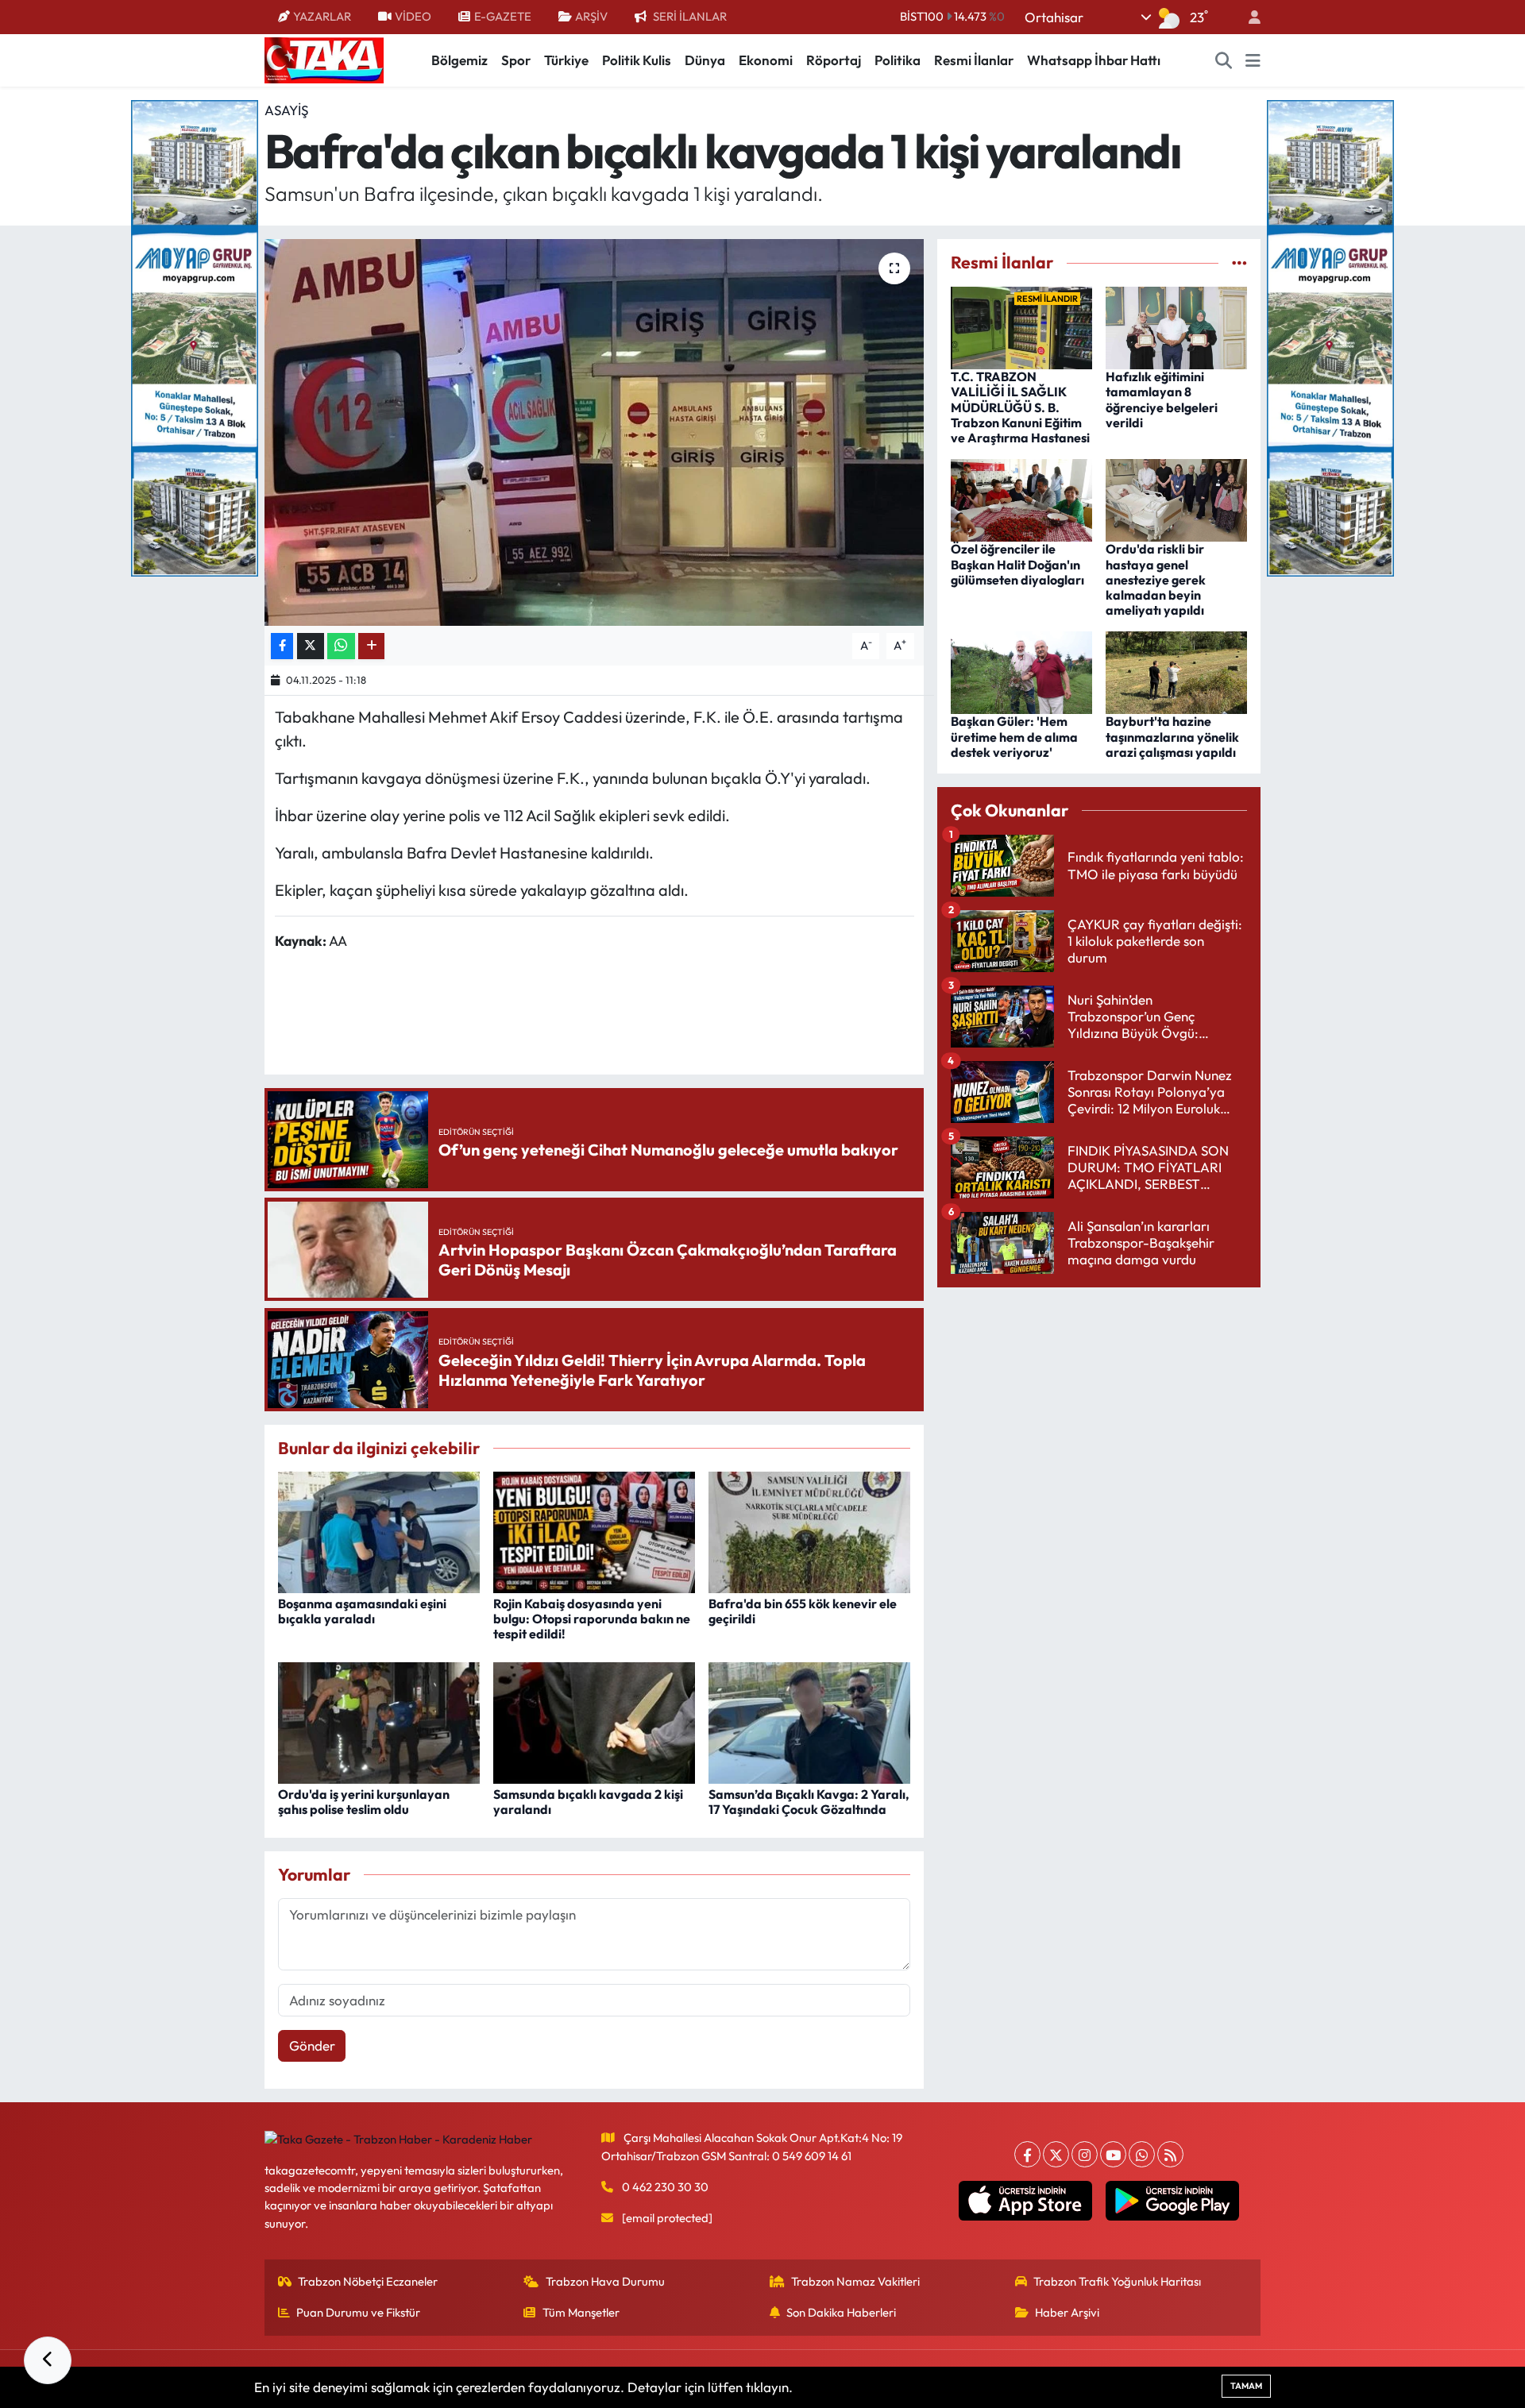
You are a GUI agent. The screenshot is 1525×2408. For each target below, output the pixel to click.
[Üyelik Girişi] (1248, 17)
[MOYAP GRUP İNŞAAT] (195, 336)
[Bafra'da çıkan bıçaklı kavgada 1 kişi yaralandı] (595, 432)
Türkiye (566, 60)
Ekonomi (766, 60)
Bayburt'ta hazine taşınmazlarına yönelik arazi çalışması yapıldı (1172, 736)
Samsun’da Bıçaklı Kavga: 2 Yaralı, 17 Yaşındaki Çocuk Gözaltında (809, 1802)
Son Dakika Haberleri (841, 2312)
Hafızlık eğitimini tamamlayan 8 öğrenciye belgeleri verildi (1162, 399)
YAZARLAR (322, 16)
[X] (1056, 2154)
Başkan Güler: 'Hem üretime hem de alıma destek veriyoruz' (1014, 736)
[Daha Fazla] (371, 646)
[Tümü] (1239, 262)
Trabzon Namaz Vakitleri (855, 2281)
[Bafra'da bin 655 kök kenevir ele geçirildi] (809, 1531)
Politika (898, 60)
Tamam (1246, 2386)
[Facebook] (1027, 2154)
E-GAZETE (503, 16)
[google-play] (1173, 2201)
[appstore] (1026, 2201)
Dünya (705, 60)
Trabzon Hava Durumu (605, 2281)
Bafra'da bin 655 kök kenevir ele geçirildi (803, 1611)
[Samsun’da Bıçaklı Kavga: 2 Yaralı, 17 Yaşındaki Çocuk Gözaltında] (809, 1721)
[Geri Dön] (48, 2360)
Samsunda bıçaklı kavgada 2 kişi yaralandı (588, 1802)
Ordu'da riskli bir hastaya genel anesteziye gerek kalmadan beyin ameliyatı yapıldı (1156, 579)
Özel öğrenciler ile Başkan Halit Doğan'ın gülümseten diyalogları (1017, 564)
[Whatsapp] (1142, 2154)
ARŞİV (591, 16)
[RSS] (1170, 2154)
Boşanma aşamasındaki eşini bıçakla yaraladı (362, 1611)
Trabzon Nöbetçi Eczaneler (368, 2281)
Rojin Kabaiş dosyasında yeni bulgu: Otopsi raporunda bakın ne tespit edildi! (592, 1619)
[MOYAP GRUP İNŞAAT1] (1330, 336)
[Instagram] (1085, 2154)
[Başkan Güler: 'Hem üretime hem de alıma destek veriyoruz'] (1021, 671)
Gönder (312, 2045)
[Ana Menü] (1253, 60)
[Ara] (1224, 60)
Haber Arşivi (1067, 2312)
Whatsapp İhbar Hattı (1094, 60)
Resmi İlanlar (974, 60)
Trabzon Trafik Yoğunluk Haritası (1117, 2281)
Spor (516, 60)
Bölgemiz (459, 60)
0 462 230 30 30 (665, 2187)
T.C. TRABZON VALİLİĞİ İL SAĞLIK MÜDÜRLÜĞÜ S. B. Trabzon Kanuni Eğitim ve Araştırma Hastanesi (1020, 407)
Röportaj (834, 60)
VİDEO (413, 16)
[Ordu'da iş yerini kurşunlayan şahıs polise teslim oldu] (379, 1721)
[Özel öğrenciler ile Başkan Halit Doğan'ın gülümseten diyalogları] (1021, 498)
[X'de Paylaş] (311, 646)
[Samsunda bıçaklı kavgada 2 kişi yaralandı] (594, 1721)
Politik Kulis (637, 60)
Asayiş (286, 110)
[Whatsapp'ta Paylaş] (341, 646)
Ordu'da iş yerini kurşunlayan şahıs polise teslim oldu (364, 1802)
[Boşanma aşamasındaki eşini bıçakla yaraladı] (379, 1531)
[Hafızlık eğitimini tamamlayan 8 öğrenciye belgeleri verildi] (1176, 326)
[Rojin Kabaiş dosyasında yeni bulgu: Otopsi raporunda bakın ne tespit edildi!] (594, 1531)
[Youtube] (1113, 2154)
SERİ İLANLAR (690, 16)
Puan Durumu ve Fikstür (358, 2312)
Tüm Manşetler (581, 2312)
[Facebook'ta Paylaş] (282, 646)
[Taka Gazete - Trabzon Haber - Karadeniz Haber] (324, 59)
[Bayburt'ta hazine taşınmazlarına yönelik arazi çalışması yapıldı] (1176, 671)
